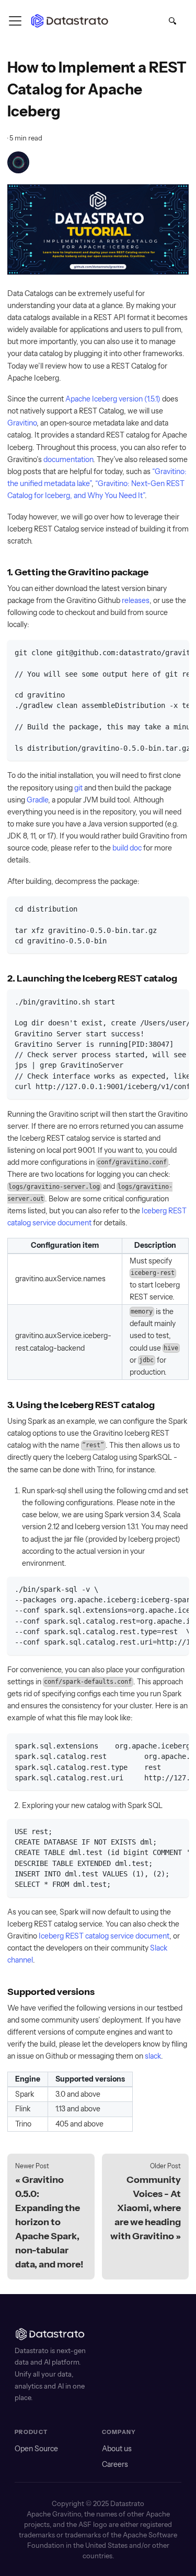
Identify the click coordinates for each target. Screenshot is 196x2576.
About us (117, 2449)
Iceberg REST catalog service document (104, 1936)
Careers (115, 2464)
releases (136, 600)
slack (153, 2056)
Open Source (36, 2449)
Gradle (37, 800)
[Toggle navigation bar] (15, 21)
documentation (68, 459)
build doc (127, 848)
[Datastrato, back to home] (72, 21)
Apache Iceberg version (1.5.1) (113, 399)
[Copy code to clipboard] (177, 652)
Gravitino (22, 423)
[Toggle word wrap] (160, 652)
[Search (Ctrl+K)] (172, 23)
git (78, 788)
